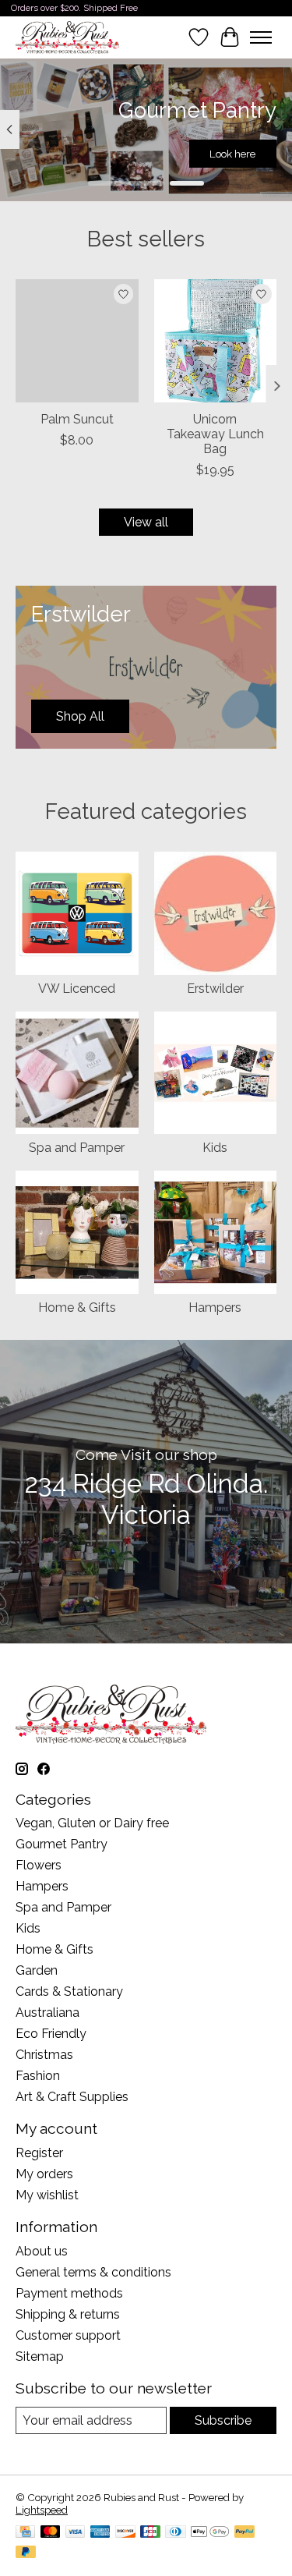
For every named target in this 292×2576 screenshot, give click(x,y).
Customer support (68, 2335)
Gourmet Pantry (62, 1844)
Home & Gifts (77, 1307)
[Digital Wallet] (210, 2533)
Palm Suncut (77, 418)
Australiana (47, 2013)
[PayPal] (245, 2533)
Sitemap (40, 2356)
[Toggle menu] (261, 37)
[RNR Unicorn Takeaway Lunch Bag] (216, 341)
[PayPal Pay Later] (26, 2553)
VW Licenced (77, 989)
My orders (44, 2174)
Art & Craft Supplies (72, 2097)
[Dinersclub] (175, 2533)
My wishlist (47, 2195)
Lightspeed (42, 2510)
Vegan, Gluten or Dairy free (92, 1823)
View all (146, 522)
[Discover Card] (125, 2533)
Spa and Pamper (77, 1148)
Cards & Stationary (69, 1991)
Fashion (38, 2076)
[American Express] (100, 2533)
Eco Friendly (51, 2034)
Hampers (215, 1307)
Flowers (39, 1865)
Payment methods (69, 2293)
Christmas (44, 2055)
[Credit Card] (25, 2533)
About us (42, 2251)
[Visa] (76, 2533)
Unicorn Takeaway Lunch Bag (215, 433)
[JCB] (150, 2533)
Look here (232, 154)
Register (39, 2153)
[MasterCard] (51, 2533)
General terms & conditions (93, 2272)
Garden (37, 1970)
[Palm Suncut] (77, 341)
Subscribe (223, 2420)
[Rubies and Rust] (67, 37)
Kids (215, 1148)
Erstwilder (215, 989)
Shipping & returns (68, 2314)
